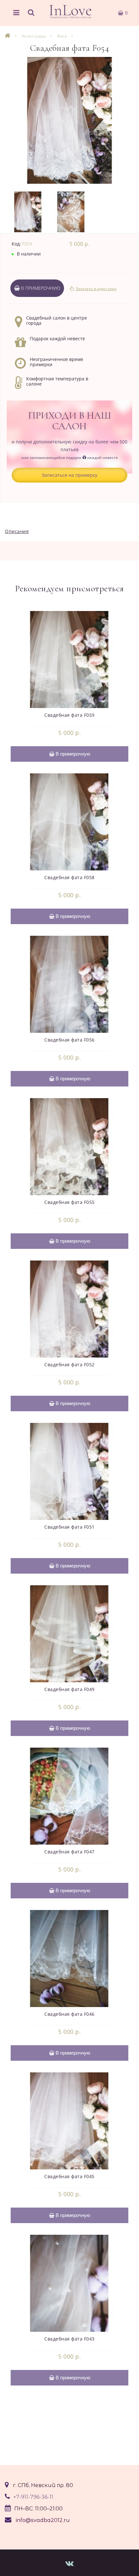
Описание (17, 531)
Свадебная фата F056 (69, 1040)
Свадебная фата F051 (69, 1527)
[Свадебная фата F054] (69, 120)
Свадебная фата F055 (69, 1202)
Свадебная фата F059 (69, 715)
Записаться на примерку (69, 475)
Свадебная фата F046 (69, 2014)
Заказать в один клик (96, 289)
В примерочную (40, 288)
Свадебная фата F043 (69, 2339)
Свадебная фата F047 (69, 1852)
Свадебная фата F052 (69, 1364)
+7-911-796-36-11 (33, 2497)
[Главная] (8, 36)
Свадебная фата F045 (69, 2176)
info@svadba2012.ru (43, 2520)
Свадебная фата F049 (69, 1689)
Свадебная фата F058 (69, 877)
